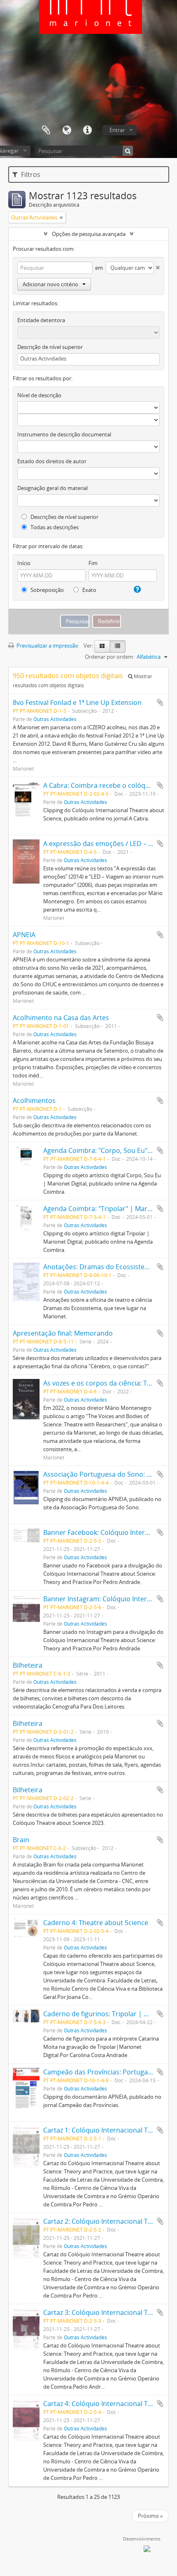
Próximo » (150, 2516)
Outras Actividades (55, 719)
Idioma (67, 130)
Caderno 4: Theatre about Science (96, 1923)
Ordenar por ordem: (109, 657)
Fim (93, 563)
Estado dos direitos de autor (52, 461)
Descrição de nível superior (50, 347)
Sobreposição (47, 590)
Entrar (117, 130)
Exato (89, 590)
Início (24, 563)
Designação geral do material (52, 488)
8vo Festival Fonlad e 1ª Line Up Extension (77, 702)
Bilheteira (28, 1665)
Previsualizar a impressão (47, 646)
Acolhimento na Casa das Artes (61, 1018)
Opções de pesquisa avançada (89, 234)
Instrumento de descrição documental (64, 434)
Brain (21, 1840)
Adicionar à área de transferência (160, 702)
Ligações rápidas (87, 130)
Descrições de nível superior (64, 517)
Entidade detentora (41, 320)
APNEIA (24, 935)
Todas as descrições (54, 527)
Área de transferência (46, 130)
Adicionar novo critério (50, 284)
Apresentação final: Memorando (63, 1333)
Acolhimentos (34, 1101)
